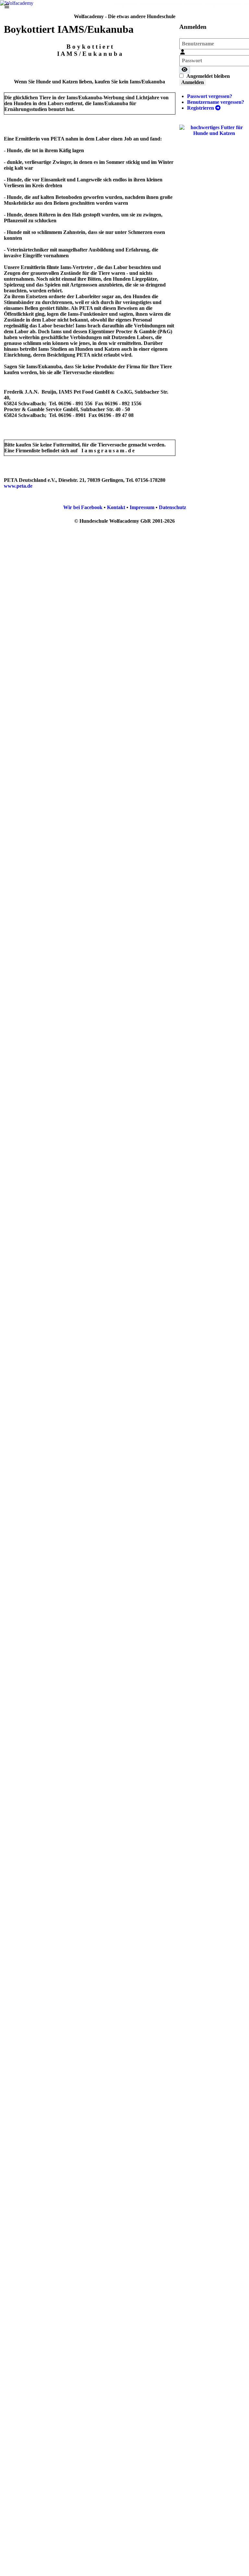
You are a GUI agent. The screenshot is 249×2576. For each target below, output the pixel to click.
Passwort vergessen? (210, 96)
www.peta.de (18, 486)
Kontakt (116, 507)
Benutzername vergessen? (216, 102)
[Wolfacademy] (17, 3)
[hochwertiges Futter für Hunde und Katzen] (214, 130)
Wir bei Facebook (83, 507)
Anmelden (193, 82)
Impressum (142, 507)
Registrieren (201, 108)
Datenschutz (172, 507)
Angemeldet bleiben (208, 76)
